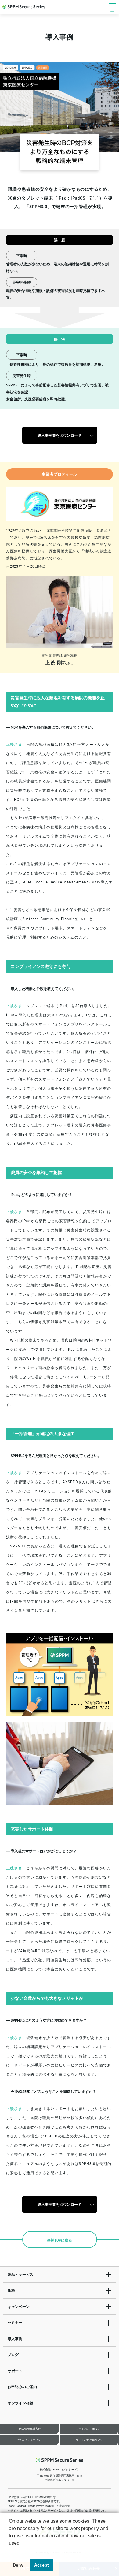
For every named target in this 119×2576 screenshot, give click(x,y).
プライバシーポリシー (89, 2429)
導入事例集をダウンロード (60, 435)
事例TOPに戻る (60, 2240)
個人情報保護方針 (30, 2429)
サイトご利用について (89, 2440)
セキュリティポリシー (30, 2440)
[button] (10, 2551)
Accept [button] (41, 2565)
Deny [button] (18, 2565)
